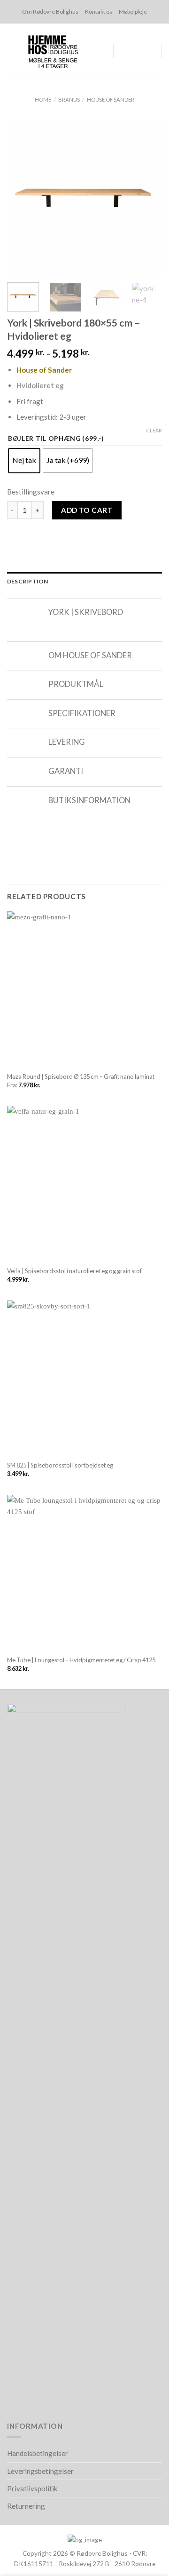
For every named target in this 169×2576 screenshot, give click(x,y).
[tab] (84, 581)
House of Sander (111, 100)
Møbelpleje (133, 12)
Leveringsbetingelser (40, 2471)
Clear (154, 430)
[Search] (117, 51)
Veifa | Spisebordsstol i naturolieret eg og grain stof (74, 1271)
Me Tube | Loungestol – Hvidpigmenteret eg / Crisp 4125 (81, 1660)
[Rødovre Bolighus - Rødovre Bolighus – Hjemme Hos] (53, 51)
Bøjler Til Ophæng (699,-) (56, 439)
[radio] (24, 461)
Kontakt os (99, 12)
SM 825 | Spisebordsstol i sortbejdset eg (60, 1465)
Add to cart (87, 510)
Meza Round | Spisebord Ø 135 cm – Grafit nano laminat (81, 1077)
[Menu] (149, 51)
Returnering (26, 2506)
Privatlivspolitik (32, 2488)
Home (43, 100)
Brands (69, 100)
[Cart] (132, 51)
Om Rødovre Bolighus (50, 12)
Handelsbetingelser (38, 2453)
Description (28, 581)
